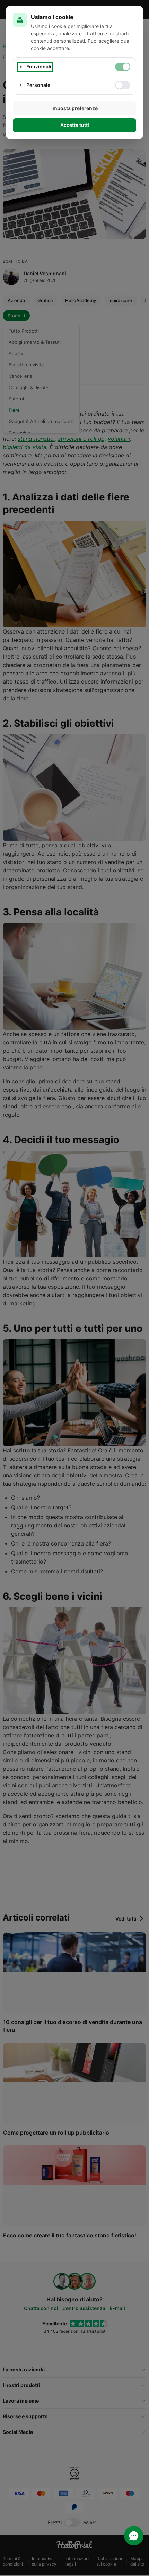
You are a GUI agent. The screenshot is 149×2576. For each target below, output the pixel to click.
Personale (38, 85)
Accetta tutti (75, 125)
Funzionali (39, 67)
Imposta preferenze (74, 108)
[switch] (123, 67)
